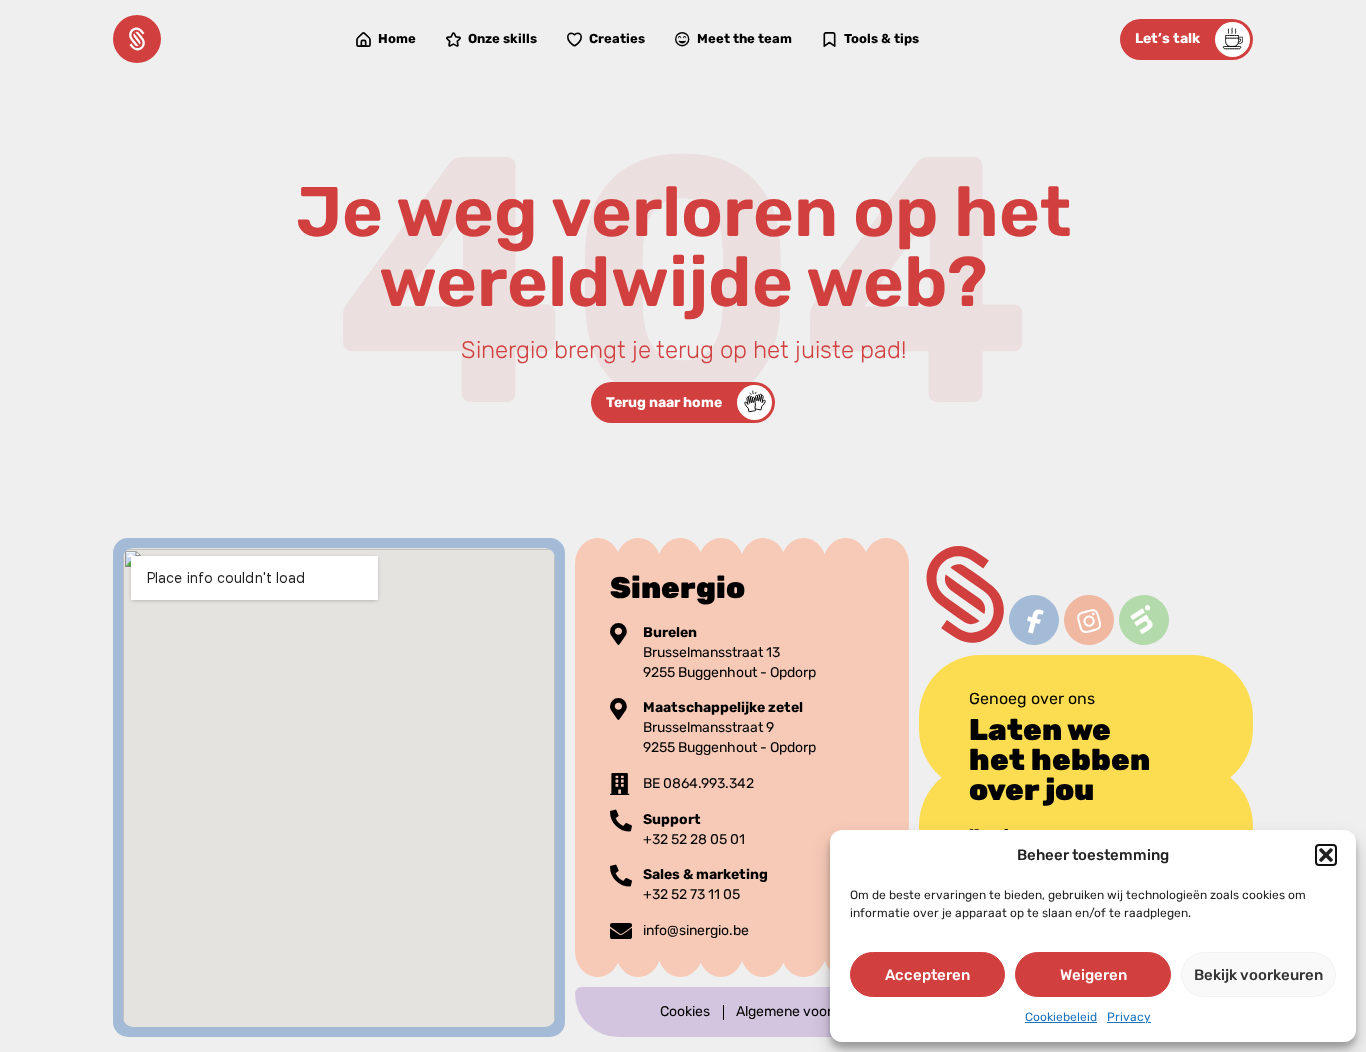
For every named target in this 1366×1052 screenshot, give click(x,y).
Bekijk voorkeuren (1258, 975)
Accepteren (927, 975)
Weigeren (1093, 975)
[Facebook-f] (1033, 619)
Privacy (1129, 1017)
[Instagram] (1088, 619)
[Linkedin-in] (1143, 619)
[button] (1326, 855)
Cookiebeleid (1061, 1017)
